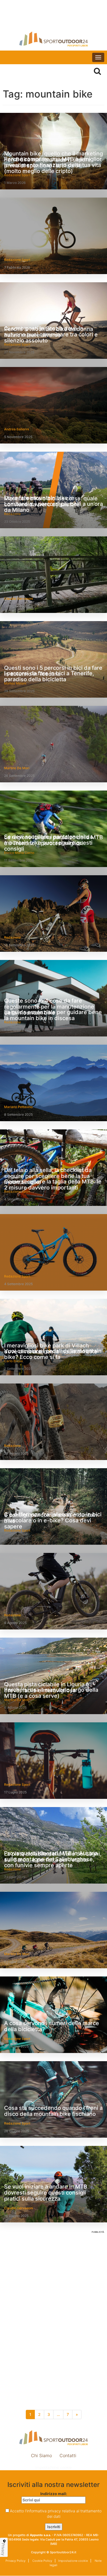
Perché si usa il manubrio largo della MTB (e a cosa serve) (51, 1693)
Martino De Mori (17, 768)
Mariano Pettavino (18, 1107)
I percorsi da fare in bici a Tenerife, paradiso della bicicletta (49, 676)
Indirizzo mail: (54, 2494)
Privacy (3, 2549)
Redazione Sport (17, 260)
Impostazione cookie (54, 2467)
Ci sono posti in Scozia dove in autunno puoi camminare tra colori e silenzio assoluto (51, 334)
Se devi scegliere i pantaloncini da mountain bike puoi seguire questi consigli (48, 843)
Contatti (68, 2455)
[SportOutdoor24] (54, 39)
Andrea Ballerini (17, 429)
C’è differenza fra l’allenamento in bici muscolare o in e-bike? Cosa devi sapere (53, 1520)
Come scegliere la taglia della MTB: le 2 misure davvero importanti (53, 1185)
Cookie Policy (42, 2561)
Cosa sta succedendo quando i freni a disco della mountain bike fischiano (53, 2111)
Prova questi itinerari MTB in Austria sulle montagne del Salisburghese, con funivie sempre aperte (51, 1859)
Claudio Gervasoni (19, 599)
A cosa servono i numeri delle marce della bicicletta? (52, 2026)
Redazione (12, 937)
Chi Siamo (41, 2455)
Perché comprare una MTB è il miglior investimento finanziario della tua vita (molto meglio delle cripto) (53, 165)
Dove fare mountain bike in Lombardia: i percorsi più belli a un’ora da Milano (54, 504)
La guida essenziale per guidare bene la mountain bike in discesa (53, 1015)
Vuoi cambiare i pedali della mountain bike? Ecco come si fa (53, 1354)
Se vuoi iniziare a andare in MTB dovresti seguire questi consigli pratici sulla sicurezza (46, 2193)
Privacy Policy (16, 2561)
